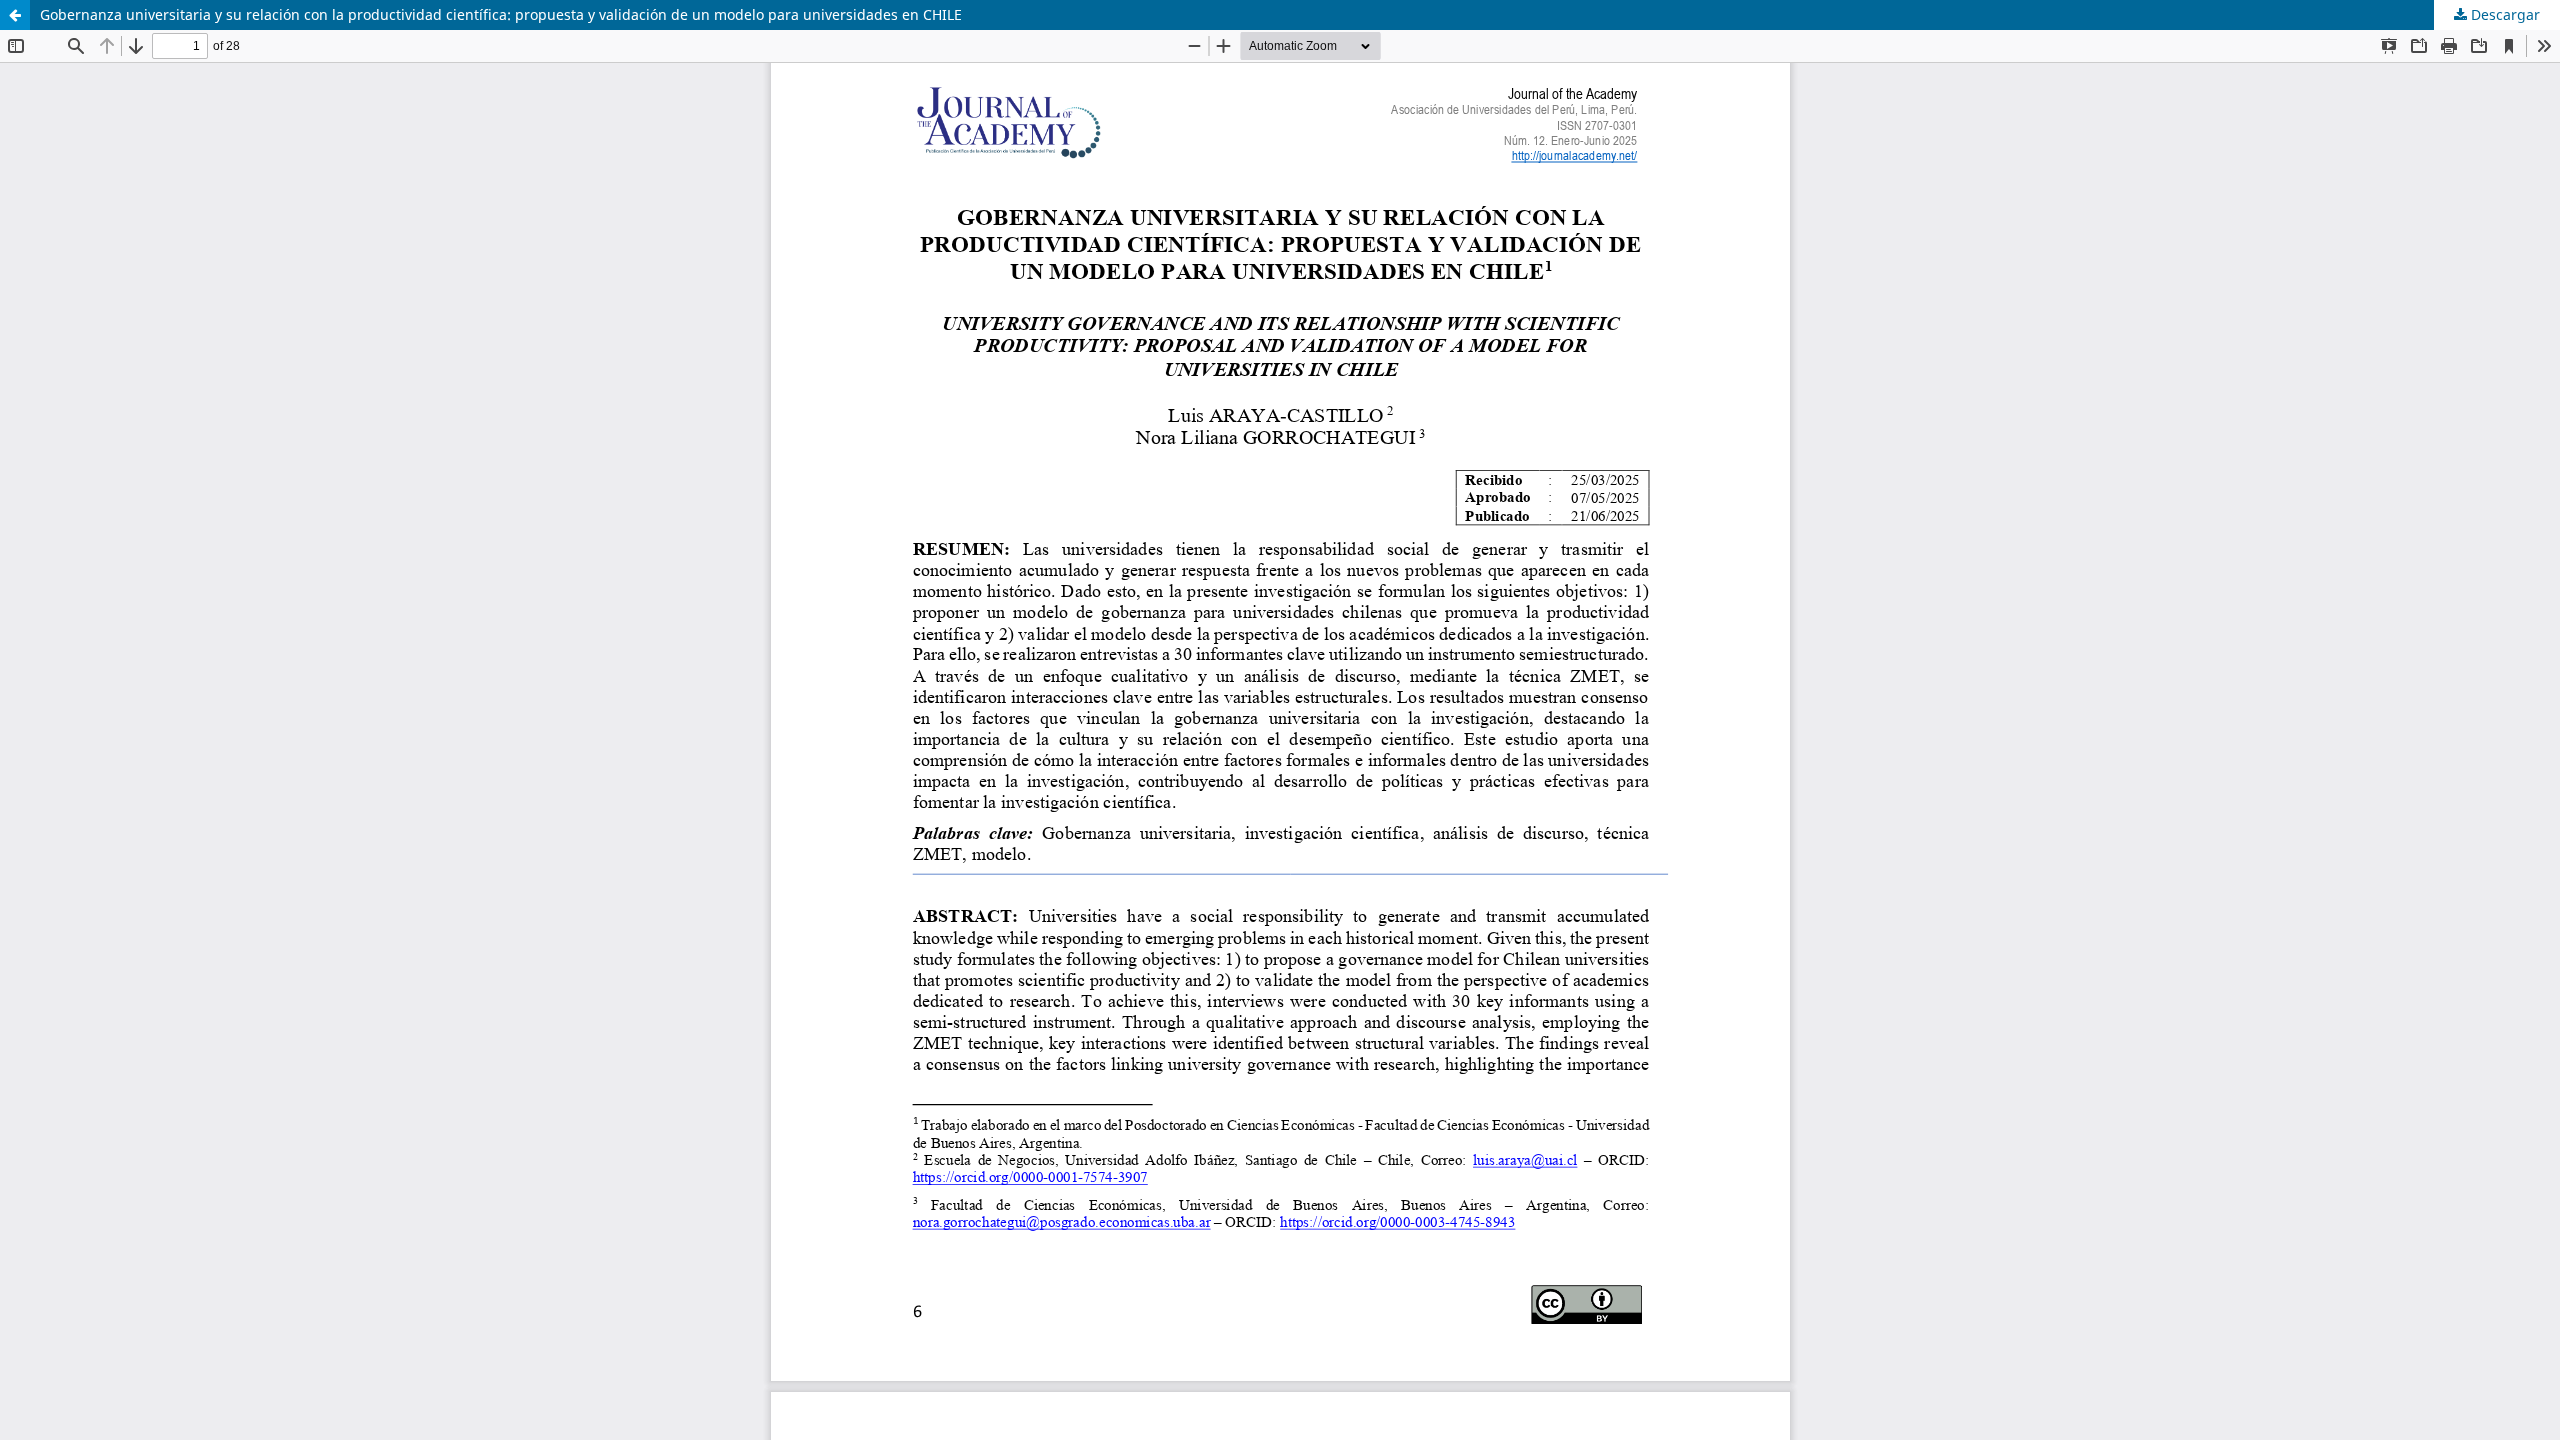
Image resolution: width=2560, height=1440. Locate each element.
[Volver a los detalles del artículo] (15, 15)
